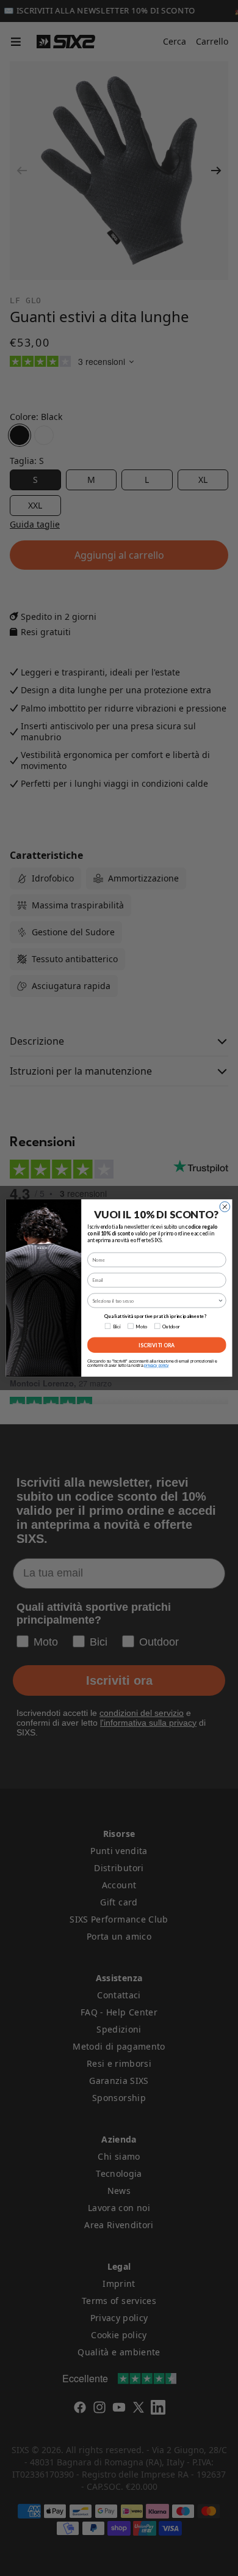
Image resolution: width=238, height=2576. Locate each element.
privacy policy (156, 1366)
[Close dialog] (225, 1207)
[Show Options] (221, 1301)
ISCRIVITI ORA (157, 1345)
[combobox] (155, 1301)
